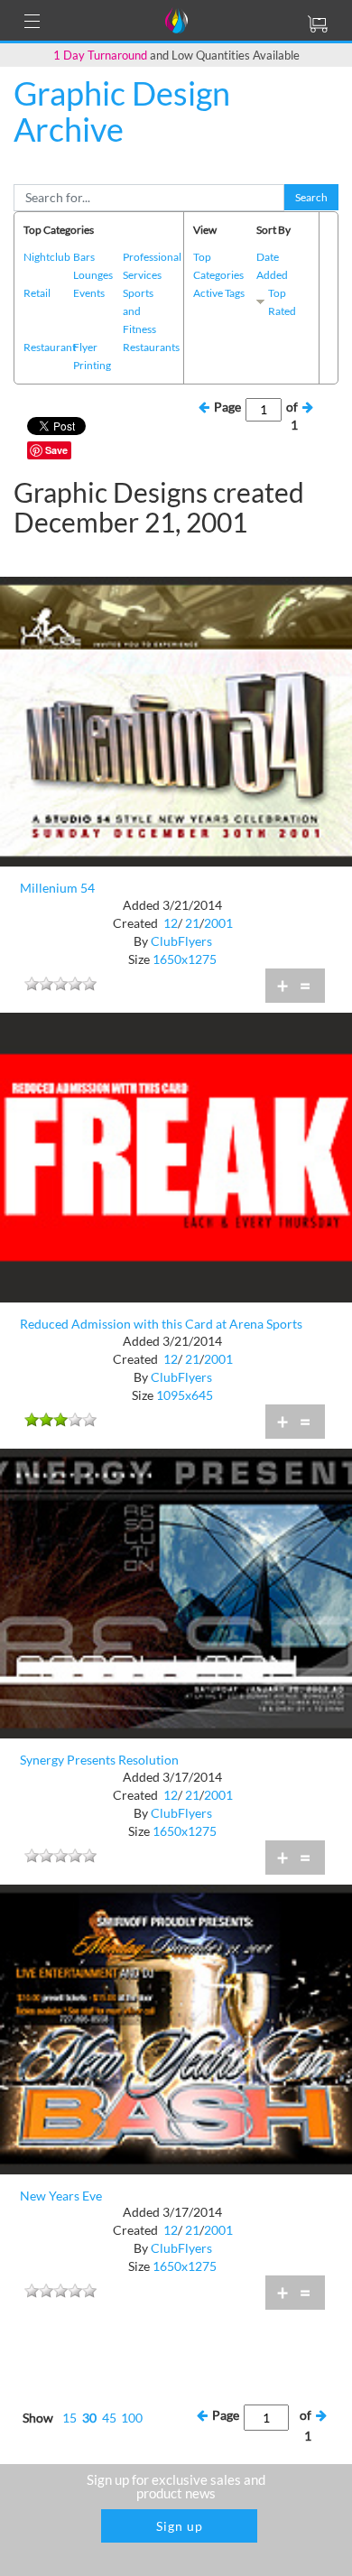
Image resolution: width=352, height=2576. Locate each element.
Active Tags (219, 293)
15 (69, 2418)
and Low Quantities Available (176, 55)
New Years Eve (61, 2196)
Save (56, 450)
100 (132, 2418)
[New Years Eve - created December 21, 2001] (176, 2028)
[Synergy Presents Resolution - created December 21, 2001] (176, 1592)
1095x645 (185, 1395)
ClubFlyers (181, 941)
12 (171, 923)
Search (311, 197)
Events (89, 293)
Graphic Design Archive (122, 111)
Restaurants (151, 347)
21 (192, 923)
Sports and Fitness (139, 311)
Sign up (180, 2526)
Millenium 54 (57, 888)
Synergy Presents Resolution (99, 1760)
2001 (218, 923)
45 (109, 2418)
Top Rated (282, 302)
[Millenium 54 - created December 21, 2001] (176, 720)
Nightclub (47, 257)
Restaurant (50, 347)
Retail (37, 293)
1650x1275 (185, 959)
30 (89, 2418)
